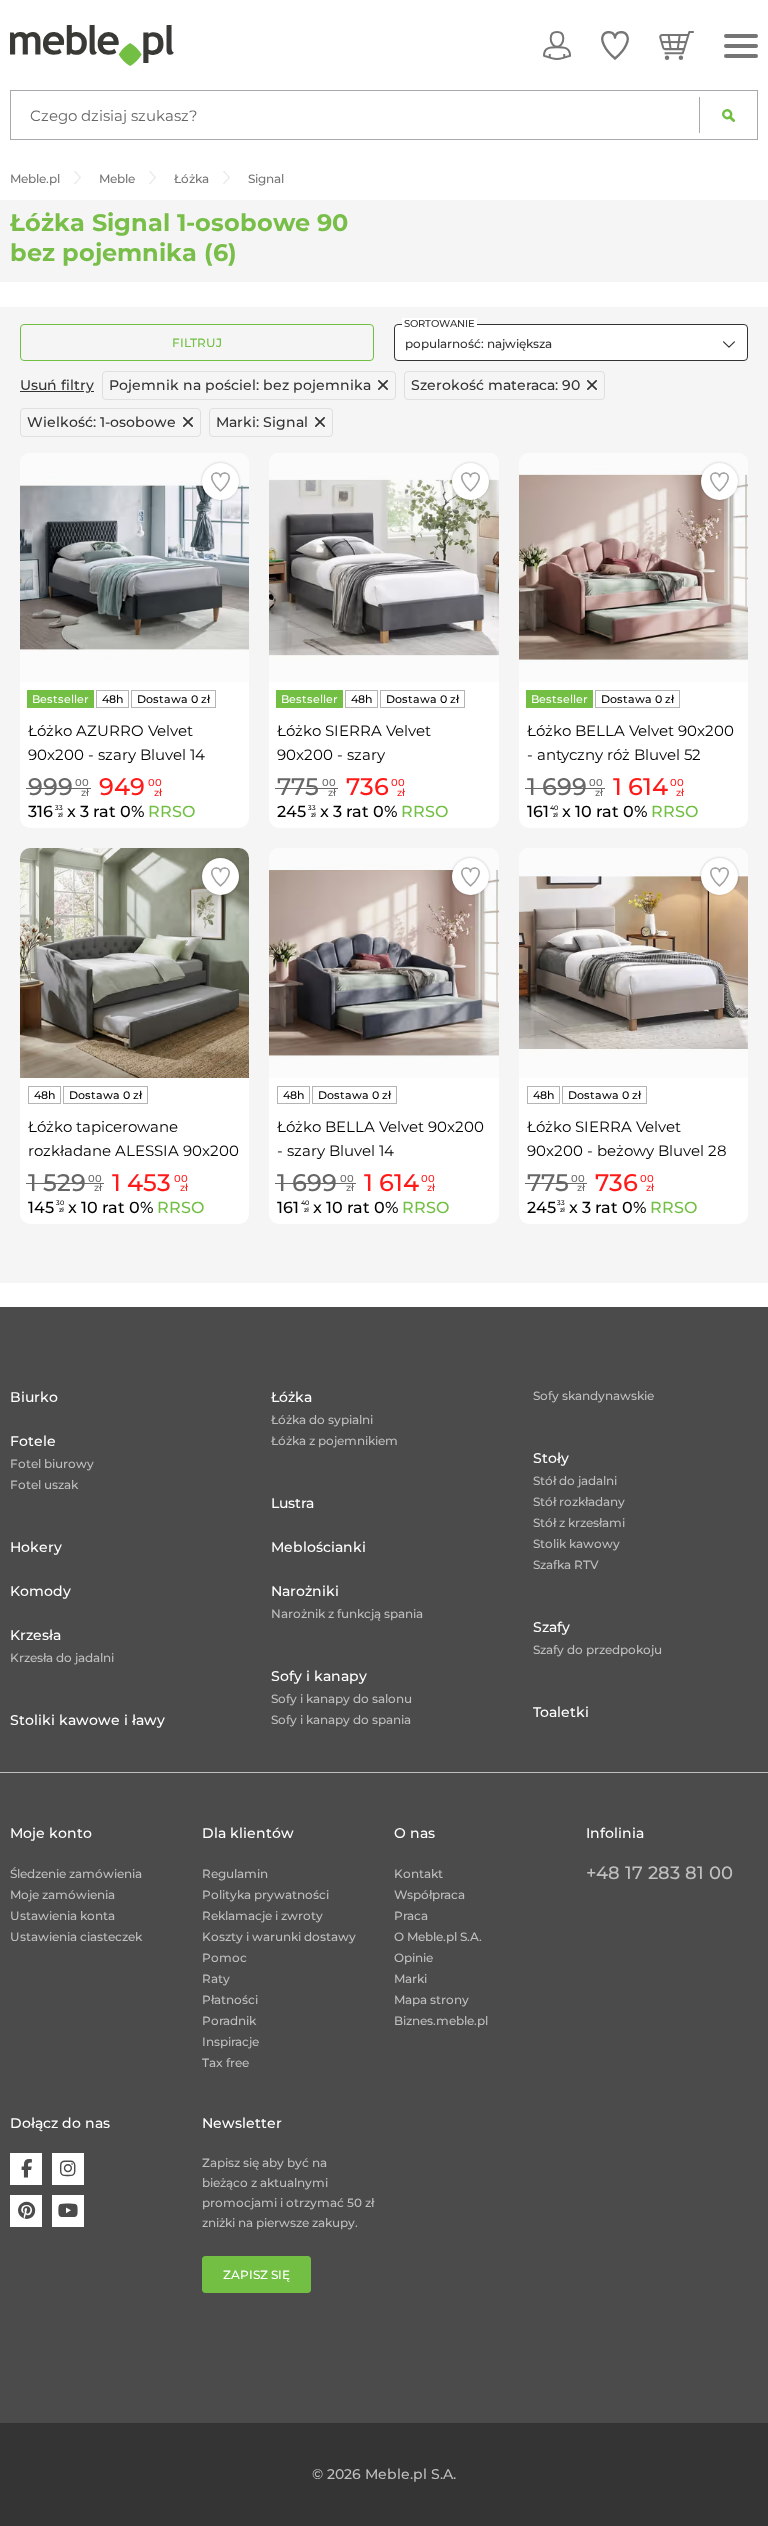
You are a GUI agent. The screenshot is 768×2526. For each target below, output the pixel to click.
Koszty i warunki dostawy (279, 1936)
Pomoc (224, 1957)
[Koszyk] (676, 45)
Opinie (413, 1957)
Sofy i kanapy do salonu (341, 1698)
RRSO (171, 811)
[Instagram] (68, 2169)
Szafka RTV (566, 1564)
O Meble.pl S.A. (438, 1936)
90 (495, 385)
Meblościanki (318, 1547)
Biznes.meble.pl (441, 2020)
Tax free (225, 2062)
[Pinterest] (26, 2211)
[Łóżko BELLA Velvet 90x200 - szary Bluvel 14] (383, 962)
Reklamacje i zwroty (262, 1915)
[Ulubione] (615, 45)
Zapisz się (256, 2274)
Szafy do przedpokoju (597, 1649)
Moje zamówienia (62, 1894)
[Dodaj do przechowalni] (220, 481)
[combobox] (571, 342)
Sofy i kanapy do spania (341, 1719)
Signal (262, 422)
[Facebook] (26, 2169)
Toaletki (561, 1712)
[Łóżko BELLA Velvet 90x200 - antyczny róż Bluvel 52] (633, 567)
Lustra (292, 1503)
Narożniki (305, 1591)
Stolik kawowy (576, 1543)
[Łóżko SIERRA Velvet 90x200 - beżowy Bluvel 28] (633, 962)
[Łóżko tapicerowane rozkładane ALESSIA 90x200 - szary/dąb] (134, 962)
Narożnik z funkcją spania (347, 1613)
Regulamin (235, 1873)
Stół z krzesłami (579, 1522)
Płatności (230, 1999)
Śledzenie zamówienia (76, 1873)
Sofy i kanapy (319, 1676)
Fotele (33, 1441)
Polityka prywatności (265, 1894)
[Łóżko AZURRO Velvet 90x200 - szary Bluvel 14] (134, 567)
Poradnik (229, 2020)
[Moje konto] (557, 45)
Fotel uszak (44, 1484)
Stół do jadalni (575, 1480)
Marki (410, 1978)
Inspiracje (230, 2041)
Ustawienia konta (62, 1915)
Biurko (34, 1397)
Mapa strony (431, 1999)
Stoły (551, 1458)
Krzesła (35, 1635)
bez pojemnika (240, 385)
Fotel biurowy (52, 1463)
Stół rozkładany (579, 1501)
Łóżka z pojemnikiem (334, 1440)
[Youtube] (68, 2211)
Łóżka (291, 1397)
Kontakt (418, 1873)
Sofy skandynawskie (593, 1395)
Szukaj (728, 115)
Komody (40, 1591)
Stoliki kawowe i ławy (87, 1720)
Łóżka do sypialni (322, 1419)
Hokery (36, 1547)
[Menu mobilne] (741, 46)
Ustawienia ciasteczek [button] (76, 1936)
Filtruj (197, 342)
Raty (216, 1978)
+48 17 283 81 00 (659, 1873)
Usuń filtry (57, 385)
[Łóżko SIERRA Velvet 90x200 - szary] (383, 567)
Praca (411, 1915)
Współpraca (429, 1894)
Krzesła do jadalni (62, 1657)
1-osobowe (101, 422)
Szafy (551, 1627)
